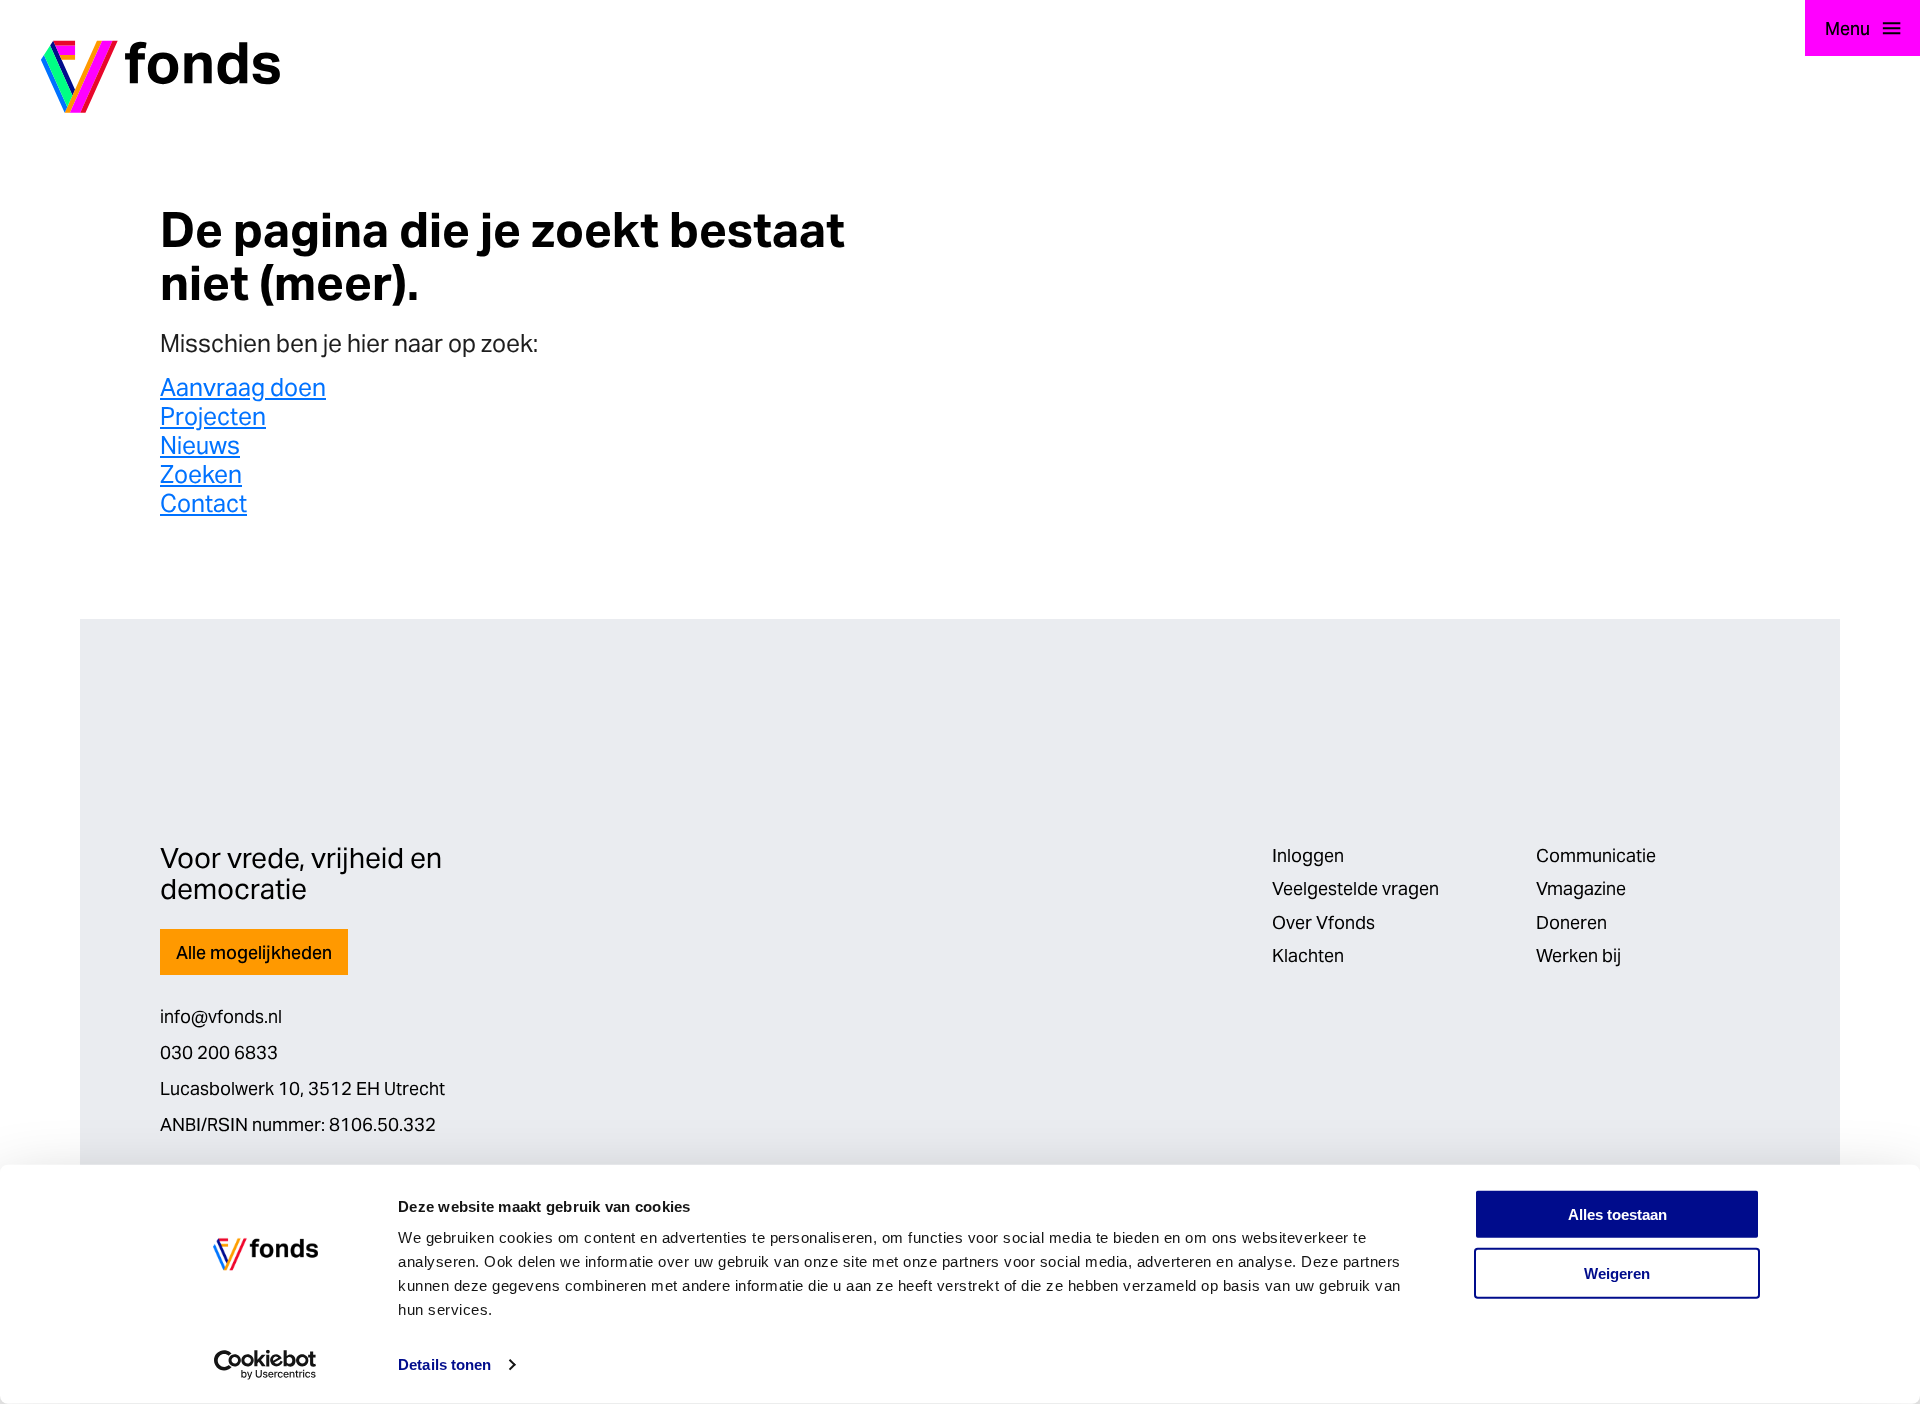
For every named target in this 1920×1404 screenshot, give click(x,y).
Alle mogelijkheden (254, 952)
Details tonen (444, 1364)
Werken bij (1578, 955)
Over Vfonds (1323, 922)
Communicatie (1596, 855)
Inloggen (1308, 855)
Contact (203, 503)
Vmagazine (1581, 888)
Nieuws (200, 445)
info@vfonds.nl (221, 1016)
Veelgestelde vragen (1355, 888)
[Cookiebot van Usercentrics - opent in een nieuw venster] (265, 1365)
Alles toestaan (1617, 1214)
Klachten (1308, 955)
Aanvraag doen (243, 387)
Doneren (1571, 922)
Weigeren (1617, 1273)
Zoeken (201, 474)
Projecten (213, 416)
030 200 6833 (219, 1052)
